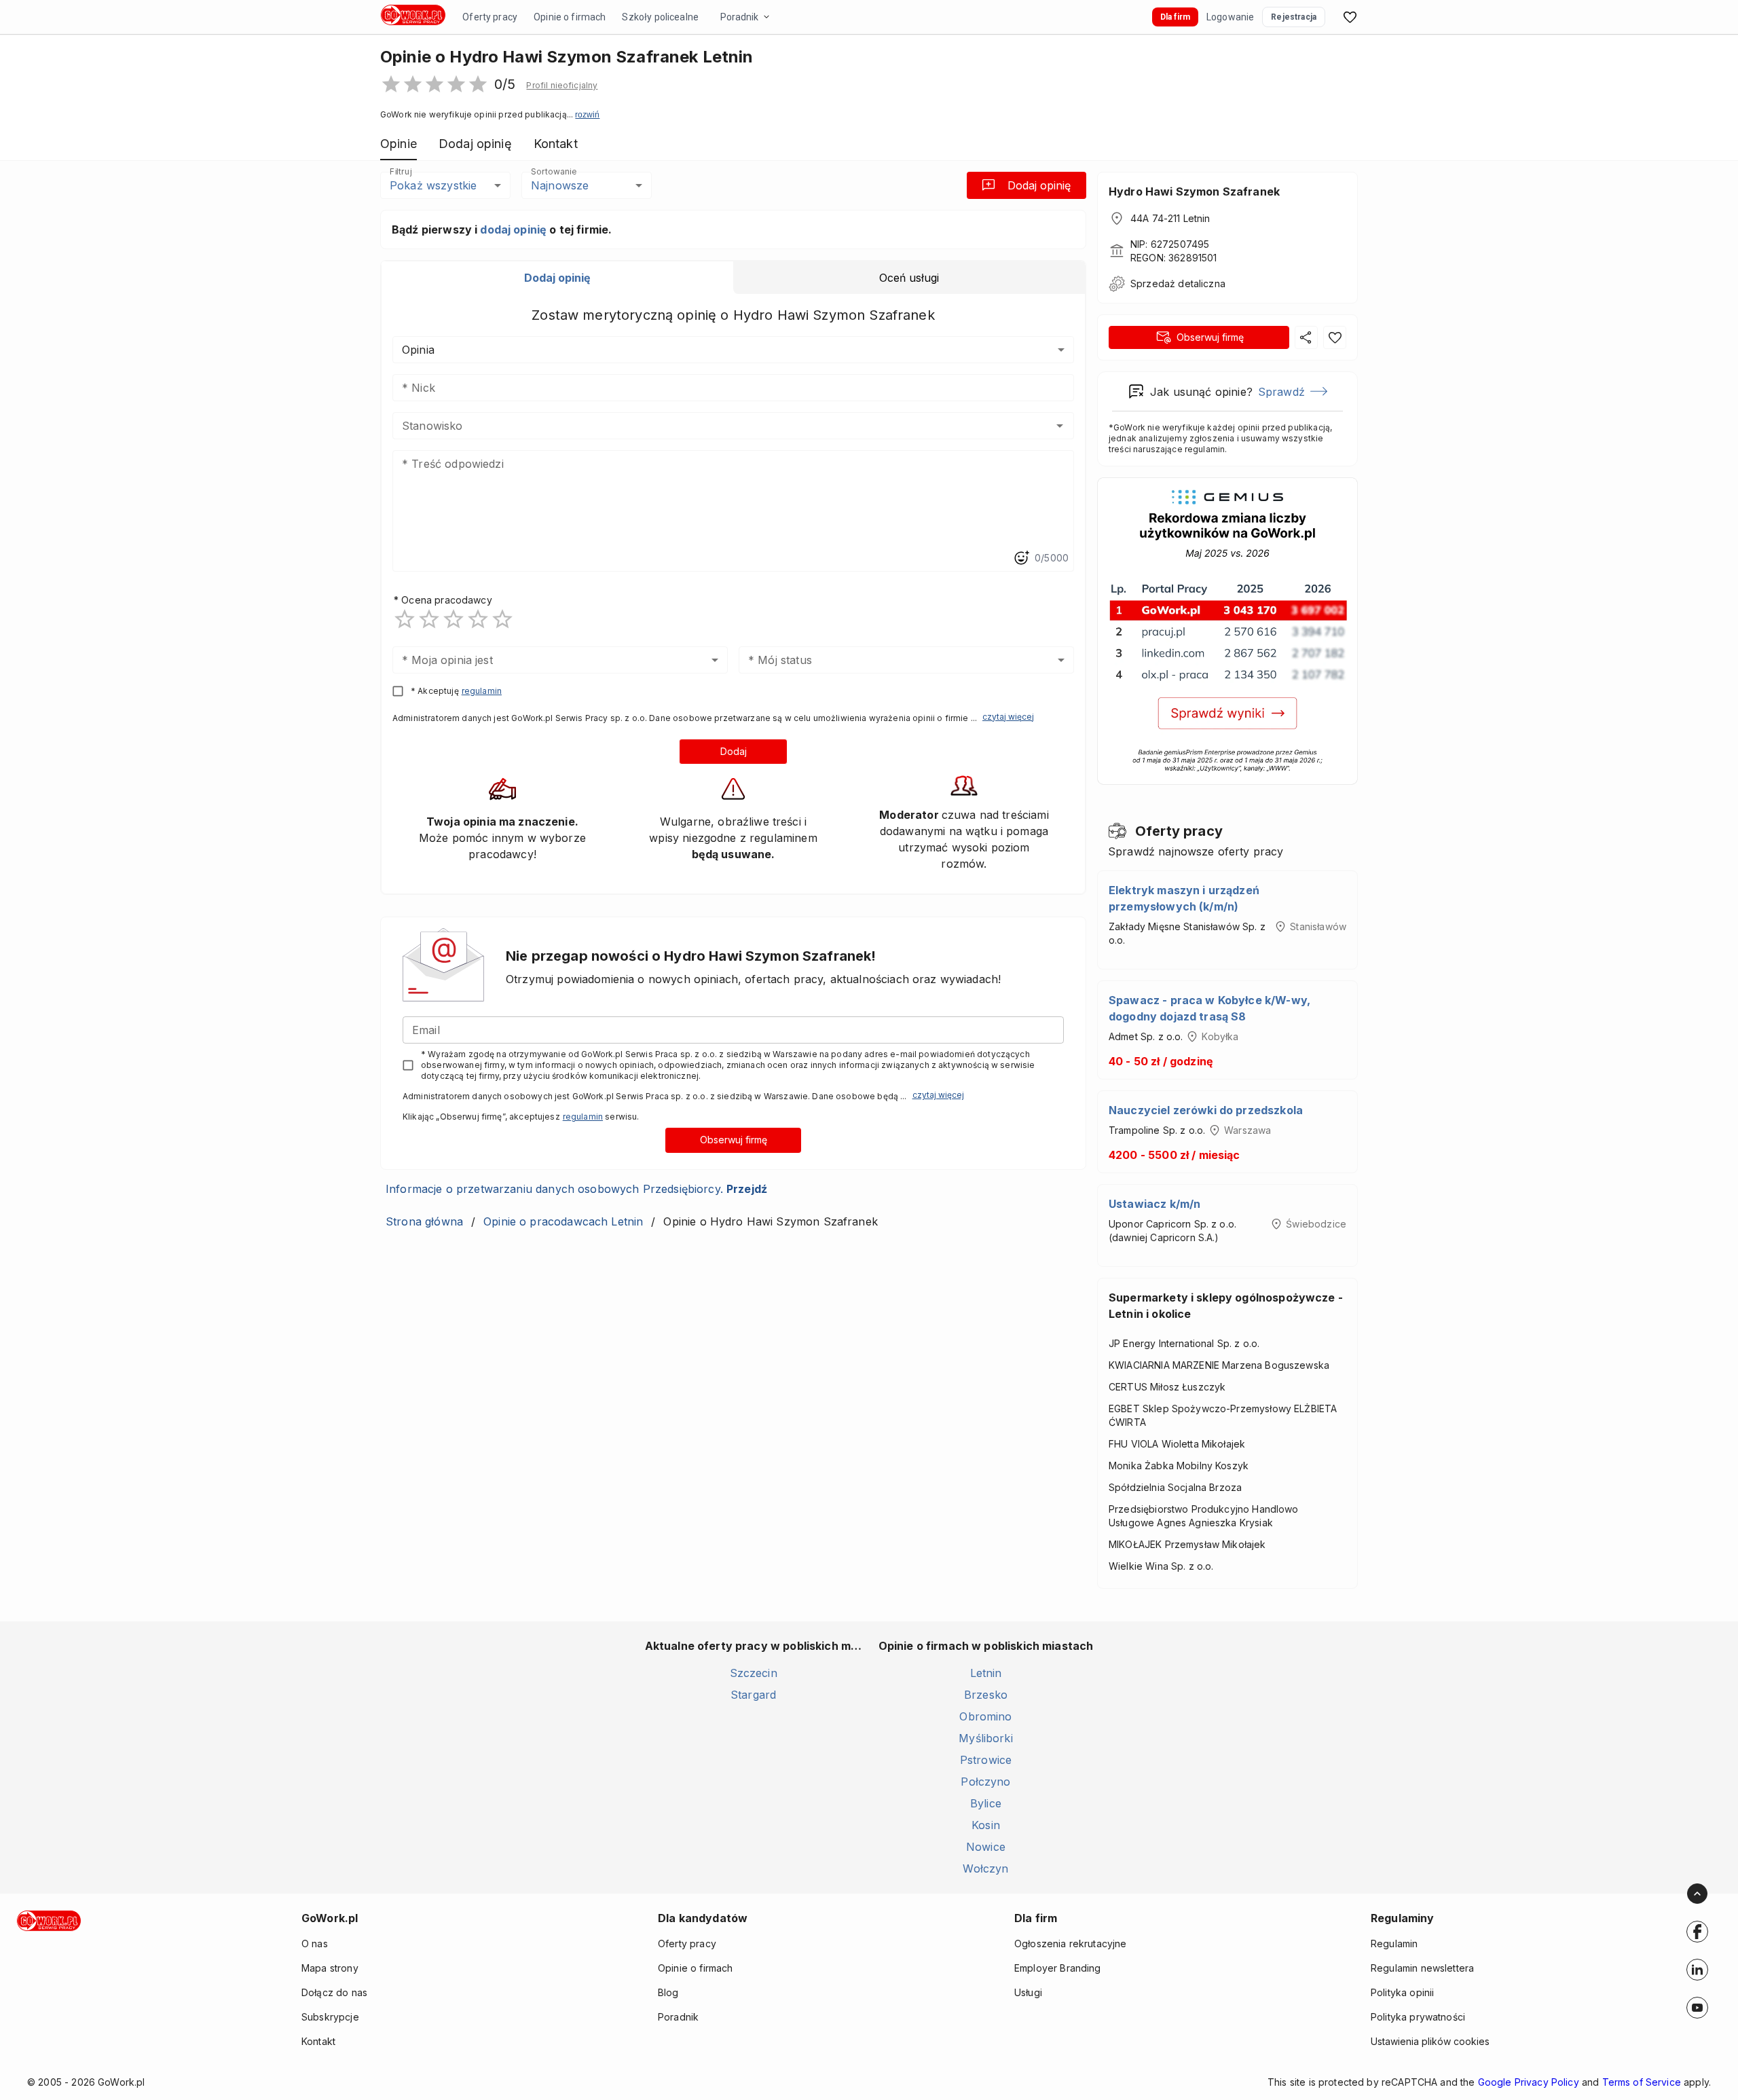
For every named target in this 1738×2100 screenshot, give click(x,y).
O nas (315, 1944)
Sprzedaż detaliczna (1178, 283)
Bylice (986, 1803)
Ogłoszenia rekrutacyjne (1070, 1944)
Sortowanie (553, 171)
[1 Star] (405, 619)
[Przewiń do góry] (1697, 1894)
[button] (562, 86)
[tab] (557, 278)
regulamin (482, 691)
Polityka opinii (1402, 1992)
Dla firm (1175, 17)
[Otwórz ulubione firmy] (1350, 17)
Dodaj (734, 751)
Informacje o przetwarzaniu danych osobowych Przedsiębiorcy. (576, 1189)
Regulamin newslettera (1422, 1968)
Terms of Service (1642, 2082)
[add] (1697, 1932)
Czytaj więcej (1008, 717)
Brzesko (986, 1695)
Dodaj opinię (1039, 185)
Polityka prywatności (1418, 2017)
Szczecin (754, 1673)
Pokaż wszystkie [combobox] (433, 185)
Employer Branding (1058, 1968)
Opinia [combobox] (418, 350)
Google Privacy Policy (1529, 2082)
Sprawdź (1281, 392)
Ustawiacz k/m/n (1154, 1204)
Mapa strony (330, 1968)
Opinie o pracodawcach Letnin (563, 1221)
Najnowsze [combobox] (560, 185)
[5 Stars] (502, 619)
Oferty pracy (490, 17)
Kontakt (318, 2041)
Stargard (753, 1695)
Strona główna (424, 1221)
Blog (668, 1992)
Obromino (985, 1716)
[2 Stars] (429, 619)
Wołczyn (985, 1868)
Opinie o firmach (570, 17)
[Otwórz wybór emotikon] (1021, 558)
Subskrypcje (330, 2017)
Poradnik (739, 17)
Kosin (986, 1825)
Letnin (986, 1673)
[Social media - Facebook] (1697, 1932)
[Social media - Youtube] (1697, 2008)
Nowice (986, 1847)
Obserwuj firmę (734, 1140)
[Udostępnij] (1306, 337)
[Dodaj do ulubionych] (1335, 337)
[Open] (1060, 426)
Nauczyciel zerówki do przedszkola (1206, 1110)
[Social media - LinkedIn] (1697, 1970)
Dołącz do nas (334, 1992)
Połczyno (985, 1782)
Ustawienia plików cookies (1430, 2041)
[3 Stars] (454, 619)
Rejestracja (1294, 17)
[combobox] (713, 426)
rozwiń (587, 115)
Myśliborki (986, 1738)
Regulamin (1394, 1944)
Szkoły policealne (660, 17)
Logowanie (1230, 17)
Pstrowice (986, 1760)
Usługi (1028, 1992)
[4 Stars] (478, 619)
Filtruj (401, 171)
